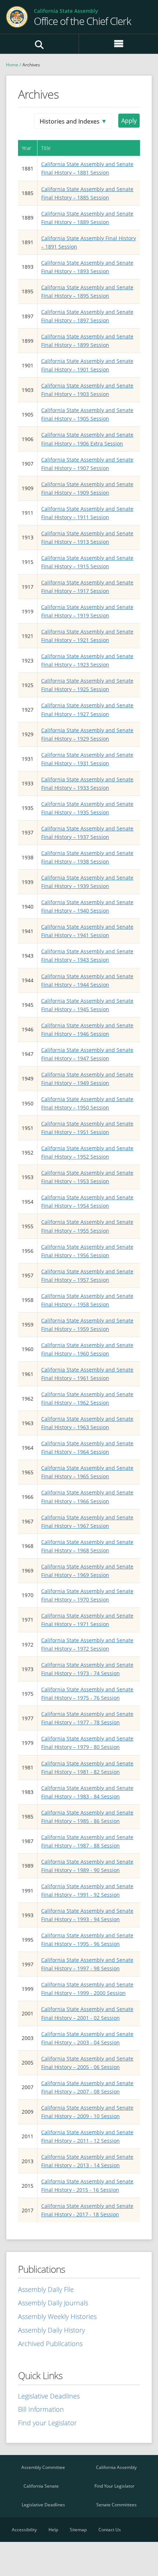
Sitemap (78, 2530)
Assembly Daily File (46, 2289)
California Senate (41, 2486)
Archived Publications (50, 2344)
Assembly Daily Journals (53, 2303)
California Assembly (116, 2467)
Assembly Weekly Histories (57, 2316)
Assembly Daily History (51, 2330)
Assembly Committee (43, 2467)
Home (12, 65)
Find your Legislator (47, 2423)
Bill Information (41, 2409)
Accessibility (24, 2530)
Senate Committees (116, 2505)
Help (53, 2530)
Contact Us (110, 2530)
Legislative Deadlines (49, 2396)
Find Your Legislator (114, 2486)
